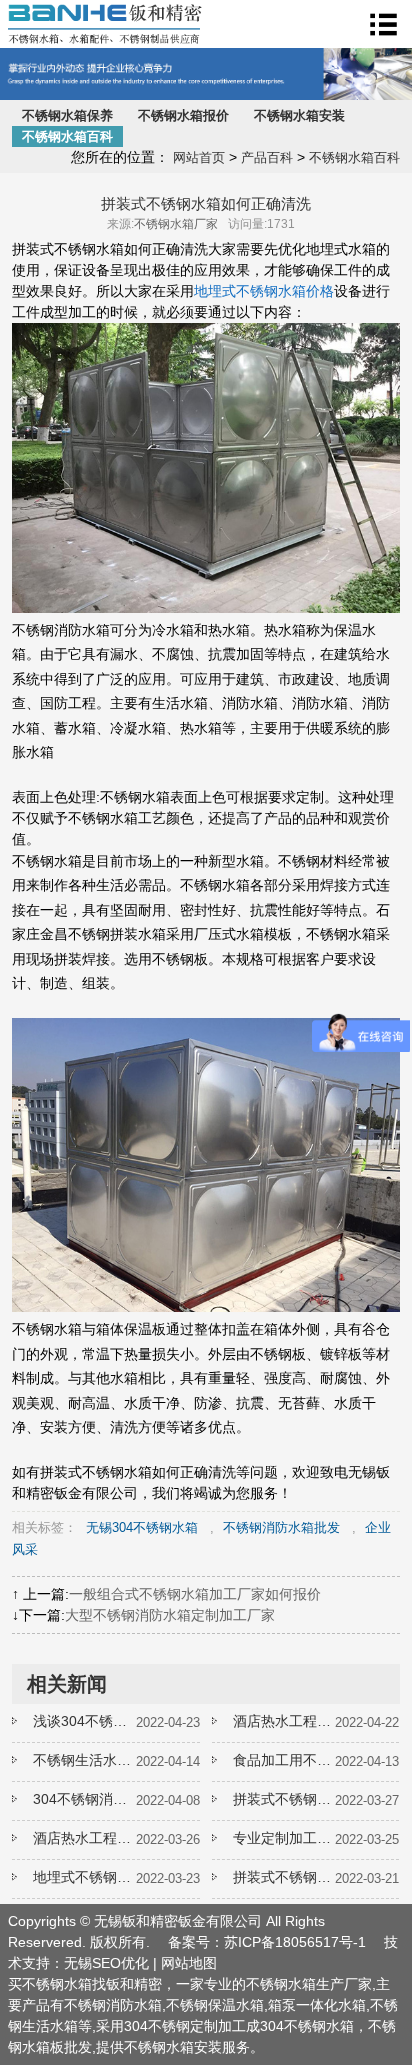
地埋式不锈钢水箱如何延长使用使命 (84, 1877)
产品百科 (267, 157)
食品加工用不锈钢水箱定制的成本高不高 (284, 1760)
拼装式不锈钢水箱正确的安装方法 (284, 1799)
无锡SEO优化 (106, 1963)
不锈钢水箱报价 (183, 115)
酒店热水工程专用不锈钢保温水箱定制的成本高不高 (84, 1838)
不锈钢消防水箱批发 (281, 1527)
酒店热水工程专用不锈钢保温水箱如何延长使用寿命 (284, 1721)
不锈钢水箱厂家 (176, 224)
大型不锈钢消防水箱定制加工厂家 (170, 1615)
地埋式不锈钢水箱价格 (264, 291)
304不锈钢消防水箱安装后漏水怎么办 (84, 1799)
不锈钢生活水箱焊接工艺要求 (84, 1760)
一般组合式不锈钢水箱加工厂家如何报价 (195, 1594)
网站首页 (199, 157)
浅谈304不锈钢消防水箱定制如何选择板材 (84, 1721)
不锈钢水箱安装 (299, 115)
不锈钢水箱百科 (67, 136)
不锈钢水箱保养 (67, 115)
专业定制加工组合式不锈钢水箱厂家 (284, 1838)
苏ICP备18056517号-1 (295, 1942)
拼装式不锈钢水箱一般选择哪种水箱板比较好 (284, 1877)
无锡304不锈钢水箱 (142, 1527)
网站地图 (189, 1963)
